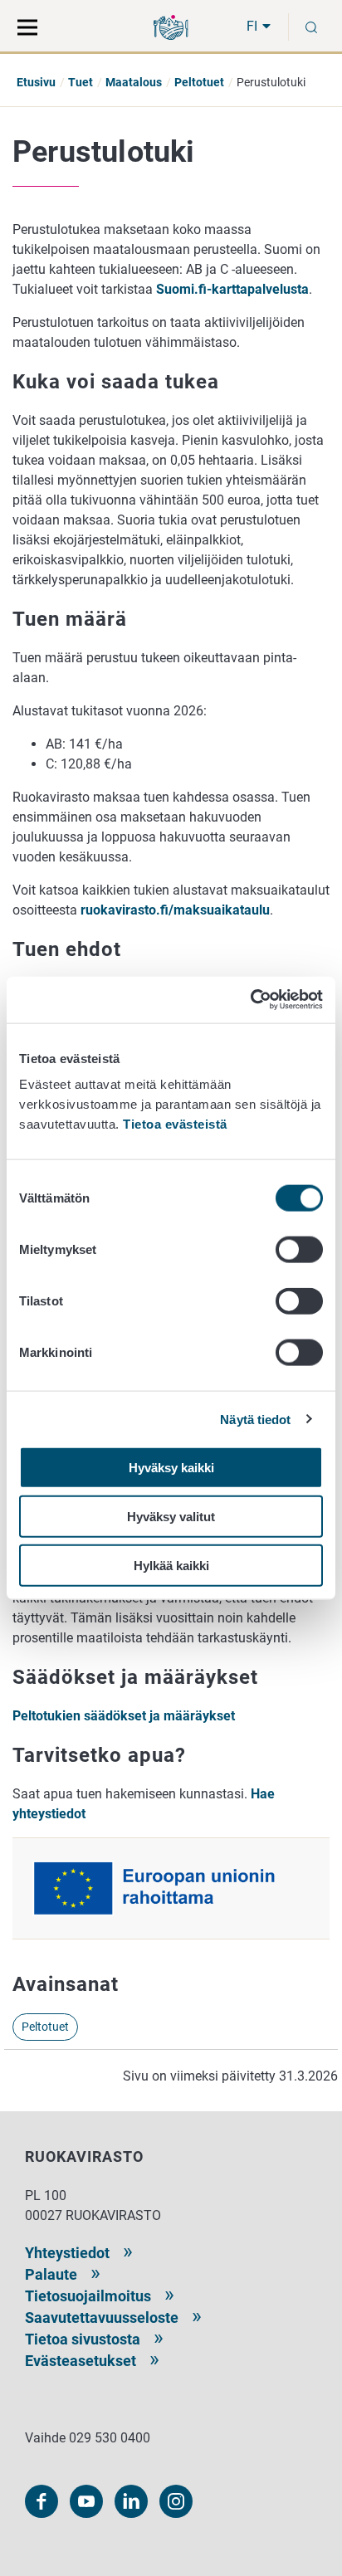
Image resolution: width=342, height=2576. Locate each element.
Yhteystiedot (67, 2253)
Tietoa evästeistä (175, 1124)
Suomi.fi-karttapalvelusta (232, 289)
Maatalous (134, 82)
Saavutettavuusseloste (102, 2317)
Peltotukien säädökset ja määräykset (124, 1716)
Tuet (81, 82)
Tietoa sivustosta (83, 2339)
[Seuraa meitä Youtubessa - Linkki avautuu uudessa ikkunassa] (86, 2501)
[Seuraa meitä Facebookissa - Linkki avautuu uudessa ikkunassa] (42, 2501)
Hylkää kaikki (171, 1565)
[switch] (299, 1250)
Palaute (51, 2274)
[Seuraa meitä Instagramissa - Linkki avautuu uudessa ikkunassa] (176, 2501)
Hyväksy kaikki (171, 1468)
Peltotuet (199, 82)
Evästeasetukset (81, 2361)
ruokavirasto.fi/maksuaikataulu (175, 910)
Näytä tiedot (255, 1419)
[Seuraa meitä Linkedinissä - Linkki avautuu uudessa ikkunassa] (131, 2501)
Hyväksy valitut (171, 1516)
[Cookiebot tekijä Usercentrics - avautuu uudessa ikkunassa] (250, 1000)
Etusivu (36, 82)
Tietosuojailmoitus (88, 2296)
